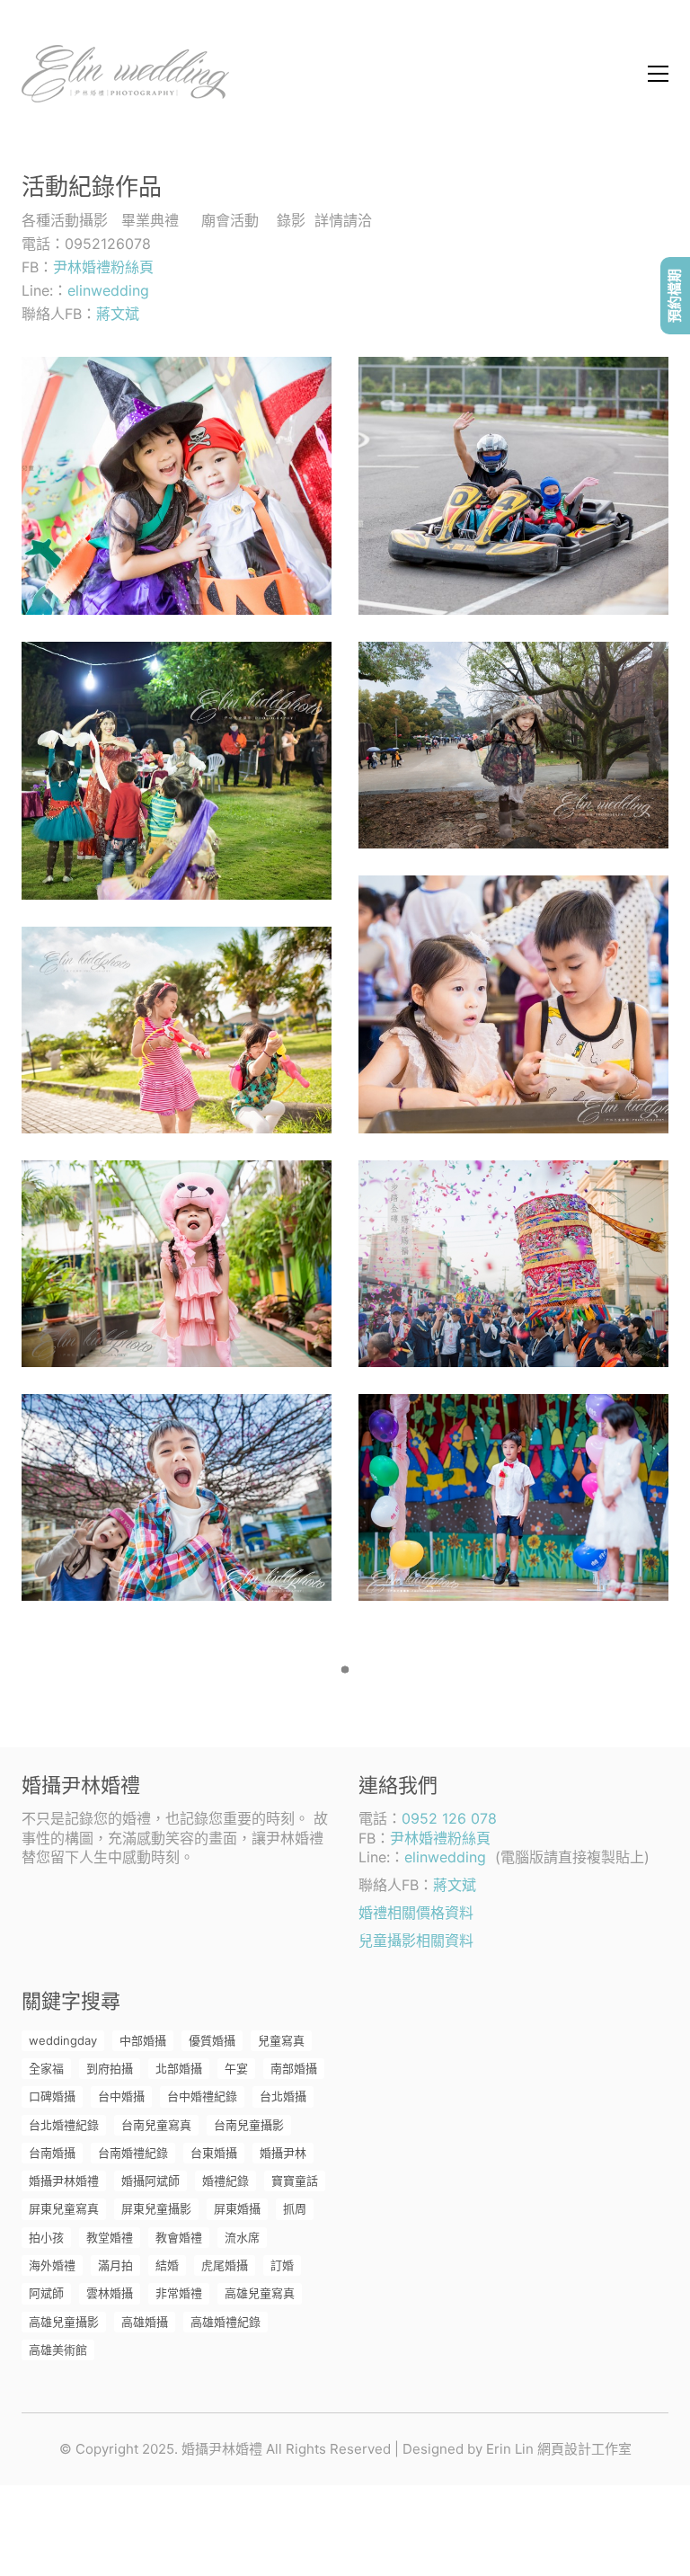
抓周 (295, 2208)
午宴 (236, 2068)
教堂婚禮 (110, 2237)
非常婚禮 (179, 2293)
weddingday (63, 2040)
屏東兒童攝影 (156, 2208)
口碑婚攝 (52, 2096)
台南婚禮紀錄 (133, 2153)
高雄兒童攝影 (64, 2322)
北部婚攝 (179, 2068)
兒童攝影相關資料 (416, 1941)
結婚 (167, 2265)
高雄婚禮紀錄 (226, 2322)
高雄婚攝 (145, 2322)
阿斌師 (46, 2293)
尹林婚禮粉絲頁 (103, 267)
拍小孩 (46, 2237)
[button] (658, 74)
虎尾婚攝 (225, 2265)
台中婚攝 (121, 2096)
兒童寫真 (281, 2040)
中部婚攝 (143, 2040)
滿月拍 (115, 2265)
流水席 (242, 2237)
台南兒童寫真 (156, 2125)
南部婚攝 (294, 2068)
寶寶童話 (295, 2181)
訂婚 (282, 2265)
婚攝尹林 (283, 2153)
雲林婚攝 (110, 2293)
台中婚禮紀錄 (202, 2096)
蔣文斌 (118, 314)
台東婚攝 (214, 2153)
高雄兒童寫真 (260, 2293)
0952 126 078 (449, 1818)
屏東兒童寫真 (64, 2208)
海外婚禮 (52, 2265)
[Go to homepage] (125, 74)
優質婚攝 (212, 2040)
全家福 (46, 2068)
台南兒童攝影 (249, 2125)
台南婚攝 (52, 2153)
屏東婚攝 (237, 2208)
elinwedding (108, 290)
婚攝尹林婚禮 (64, 2181)
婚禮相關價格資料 (416, 1913)
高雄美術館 (58, 2349)
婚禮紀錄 (226, 2181)
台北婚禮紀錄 (64, 2125)
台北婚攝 (283, 2096)
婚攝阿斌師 (150, 2181)
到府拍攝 (110, 2068)
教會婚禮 (179, 2237)
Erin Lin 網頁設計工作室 (559, 2449)
